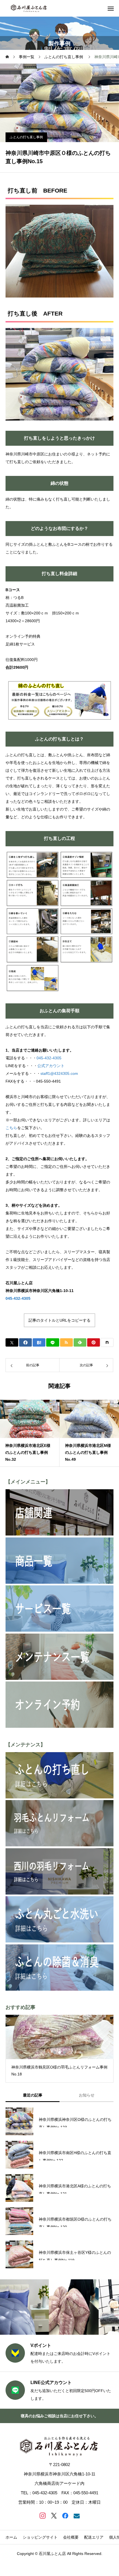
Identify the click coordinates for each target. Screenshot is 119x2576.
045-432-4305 (49, 1058)
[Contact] (77, 2515)
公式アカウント (51, 1066)
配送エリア (94, 2537)
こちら (11, 1128)
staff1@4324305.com (59, 1073)
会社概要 (71, 2537)
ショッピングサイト (40, 2537)
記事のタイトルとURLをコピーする (59, 1320)
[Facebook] (65, 2515)
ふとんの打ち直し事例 (26, 137)
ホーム (11, 2537)
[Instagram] (42, 2515)
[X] (54, 2515)
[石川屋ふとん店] (29, 8)
